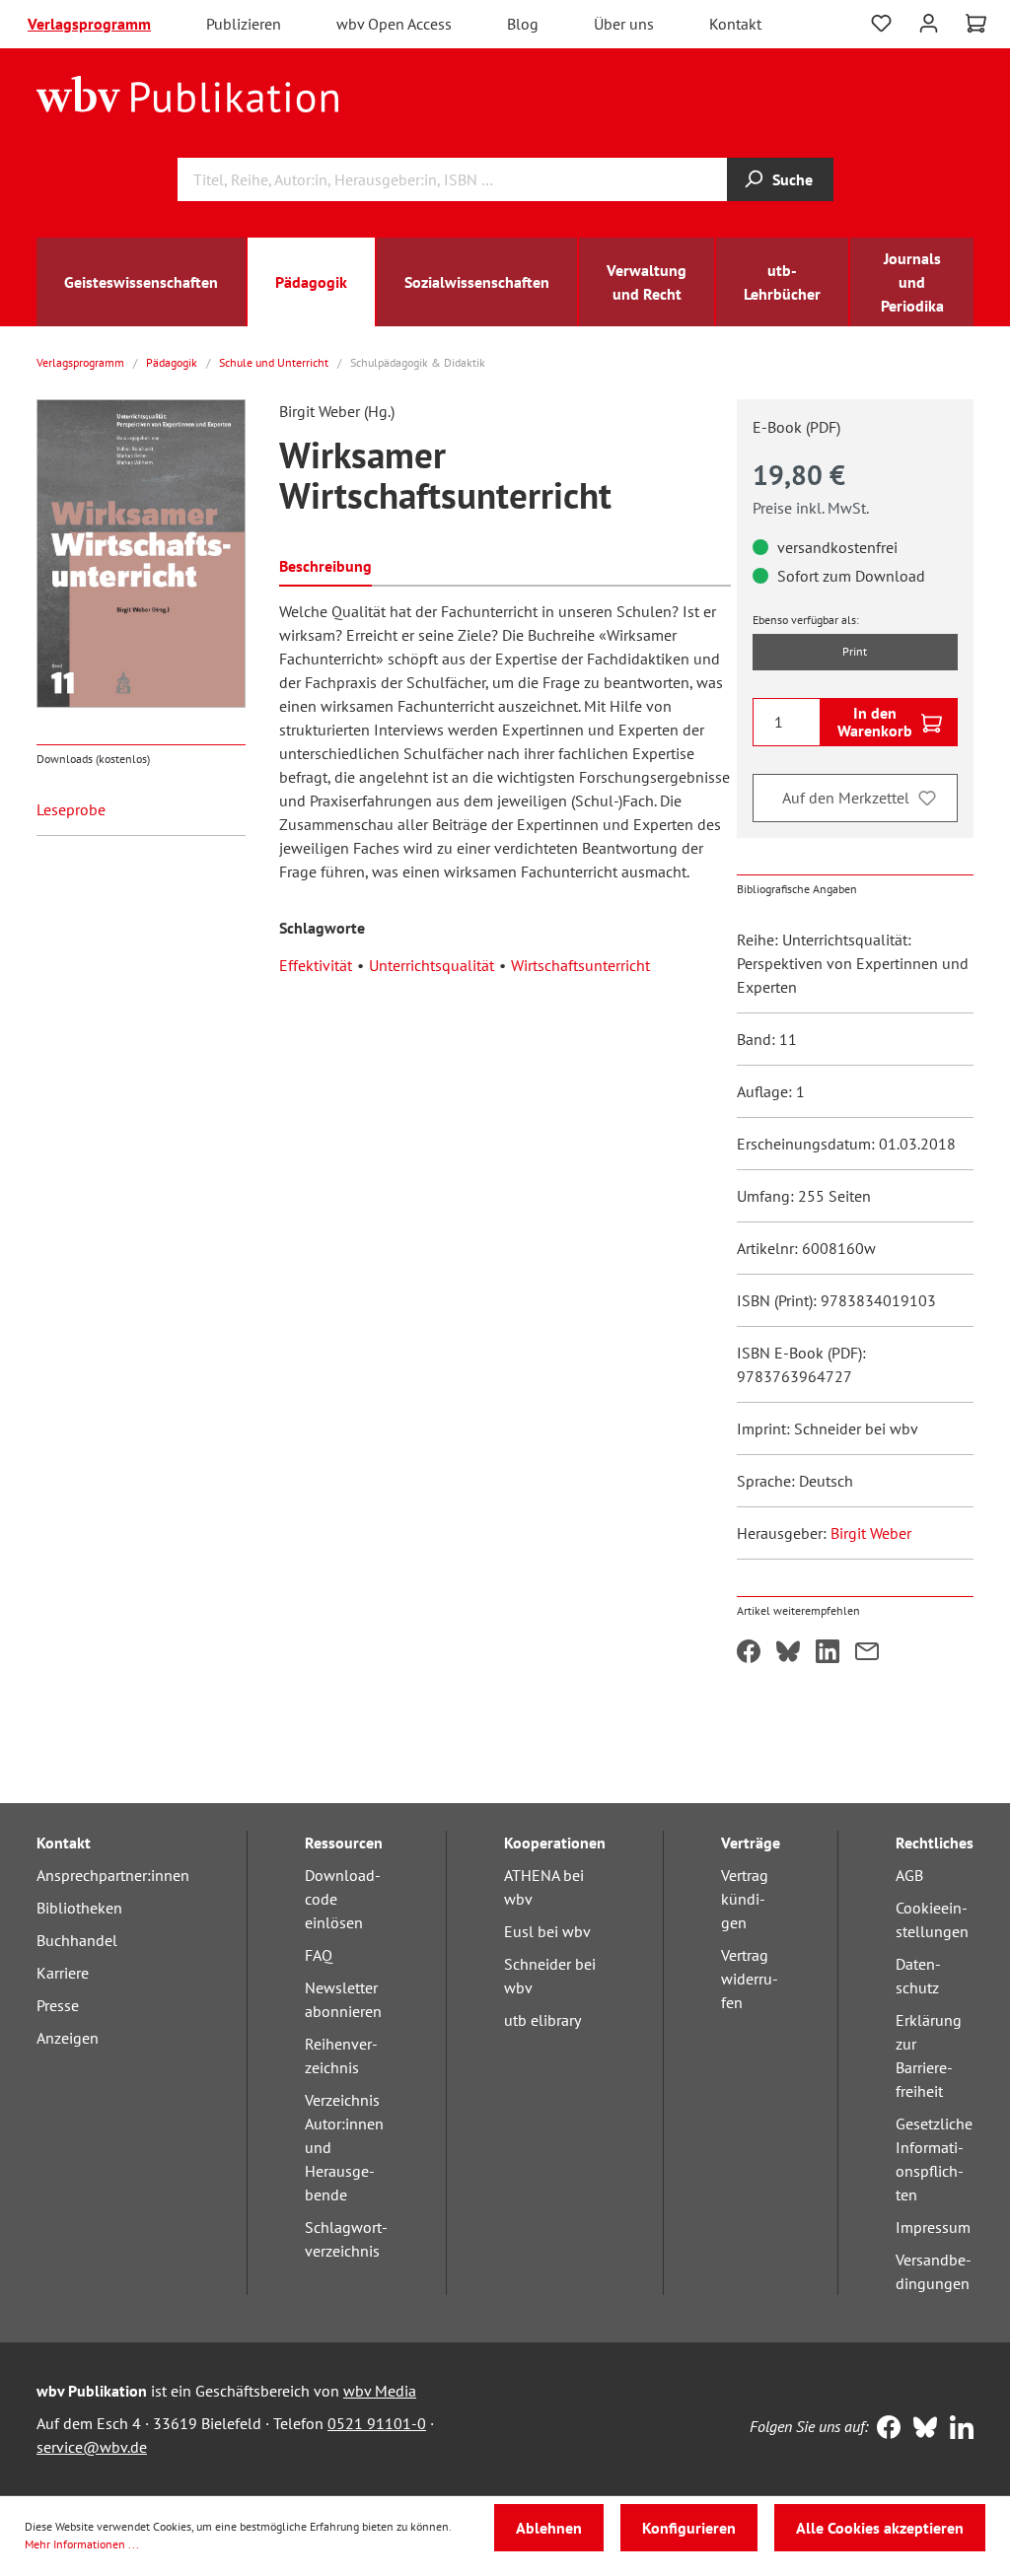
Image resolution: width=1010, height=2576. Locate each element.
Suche (793, 179)
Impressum (933, 2227)
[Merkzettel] (881, 24)
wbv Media (380, 2391)
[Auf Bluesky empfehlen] (788, 1653)
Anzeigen (68, 2038)
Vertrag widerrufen (750, 1979)
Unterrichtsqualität (432, 965)
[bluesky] (921, 2429)
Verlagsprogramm (89, 24)
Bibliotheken (79, 1908)
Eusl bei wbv (547, 1931)
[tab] (325, 564)
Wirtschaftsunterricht (580, 965)
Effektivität (316, 965)
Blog (523, 24)
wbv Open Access (394, 24)
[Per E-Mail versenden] (867, 1653)
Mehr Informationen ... (82, 2544)
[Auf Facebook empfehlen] (749, 1653)
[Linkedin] (957, 2429)
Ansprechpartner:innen (113, 1875)
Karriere (63, 1973)
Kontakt (735, 24)
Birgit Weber (871, 1533)
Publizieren (244, 24)
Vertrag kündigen (745, 1899)
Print (855, 651)
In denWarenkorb (875, 722)
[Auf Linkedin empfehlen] (828, 1653)
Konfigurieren (689, 2528)
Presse (58, 2005)
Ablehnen (549, 2528)
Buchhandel (77, 1940)
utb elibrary (542, 2020)
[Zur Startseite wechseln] (188, 93)
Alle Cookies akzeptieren (880, 2528)
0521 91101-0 (377, 2423)
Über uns (624, 24)
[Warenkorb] (976, 24)
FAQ (319, 1955)
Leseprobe (71, 809)
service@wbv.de (92, 2447)
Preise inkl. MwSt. (811, 508)
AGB (909, 1875)
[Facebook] (884, 2429)
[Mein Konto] (929, 21)
